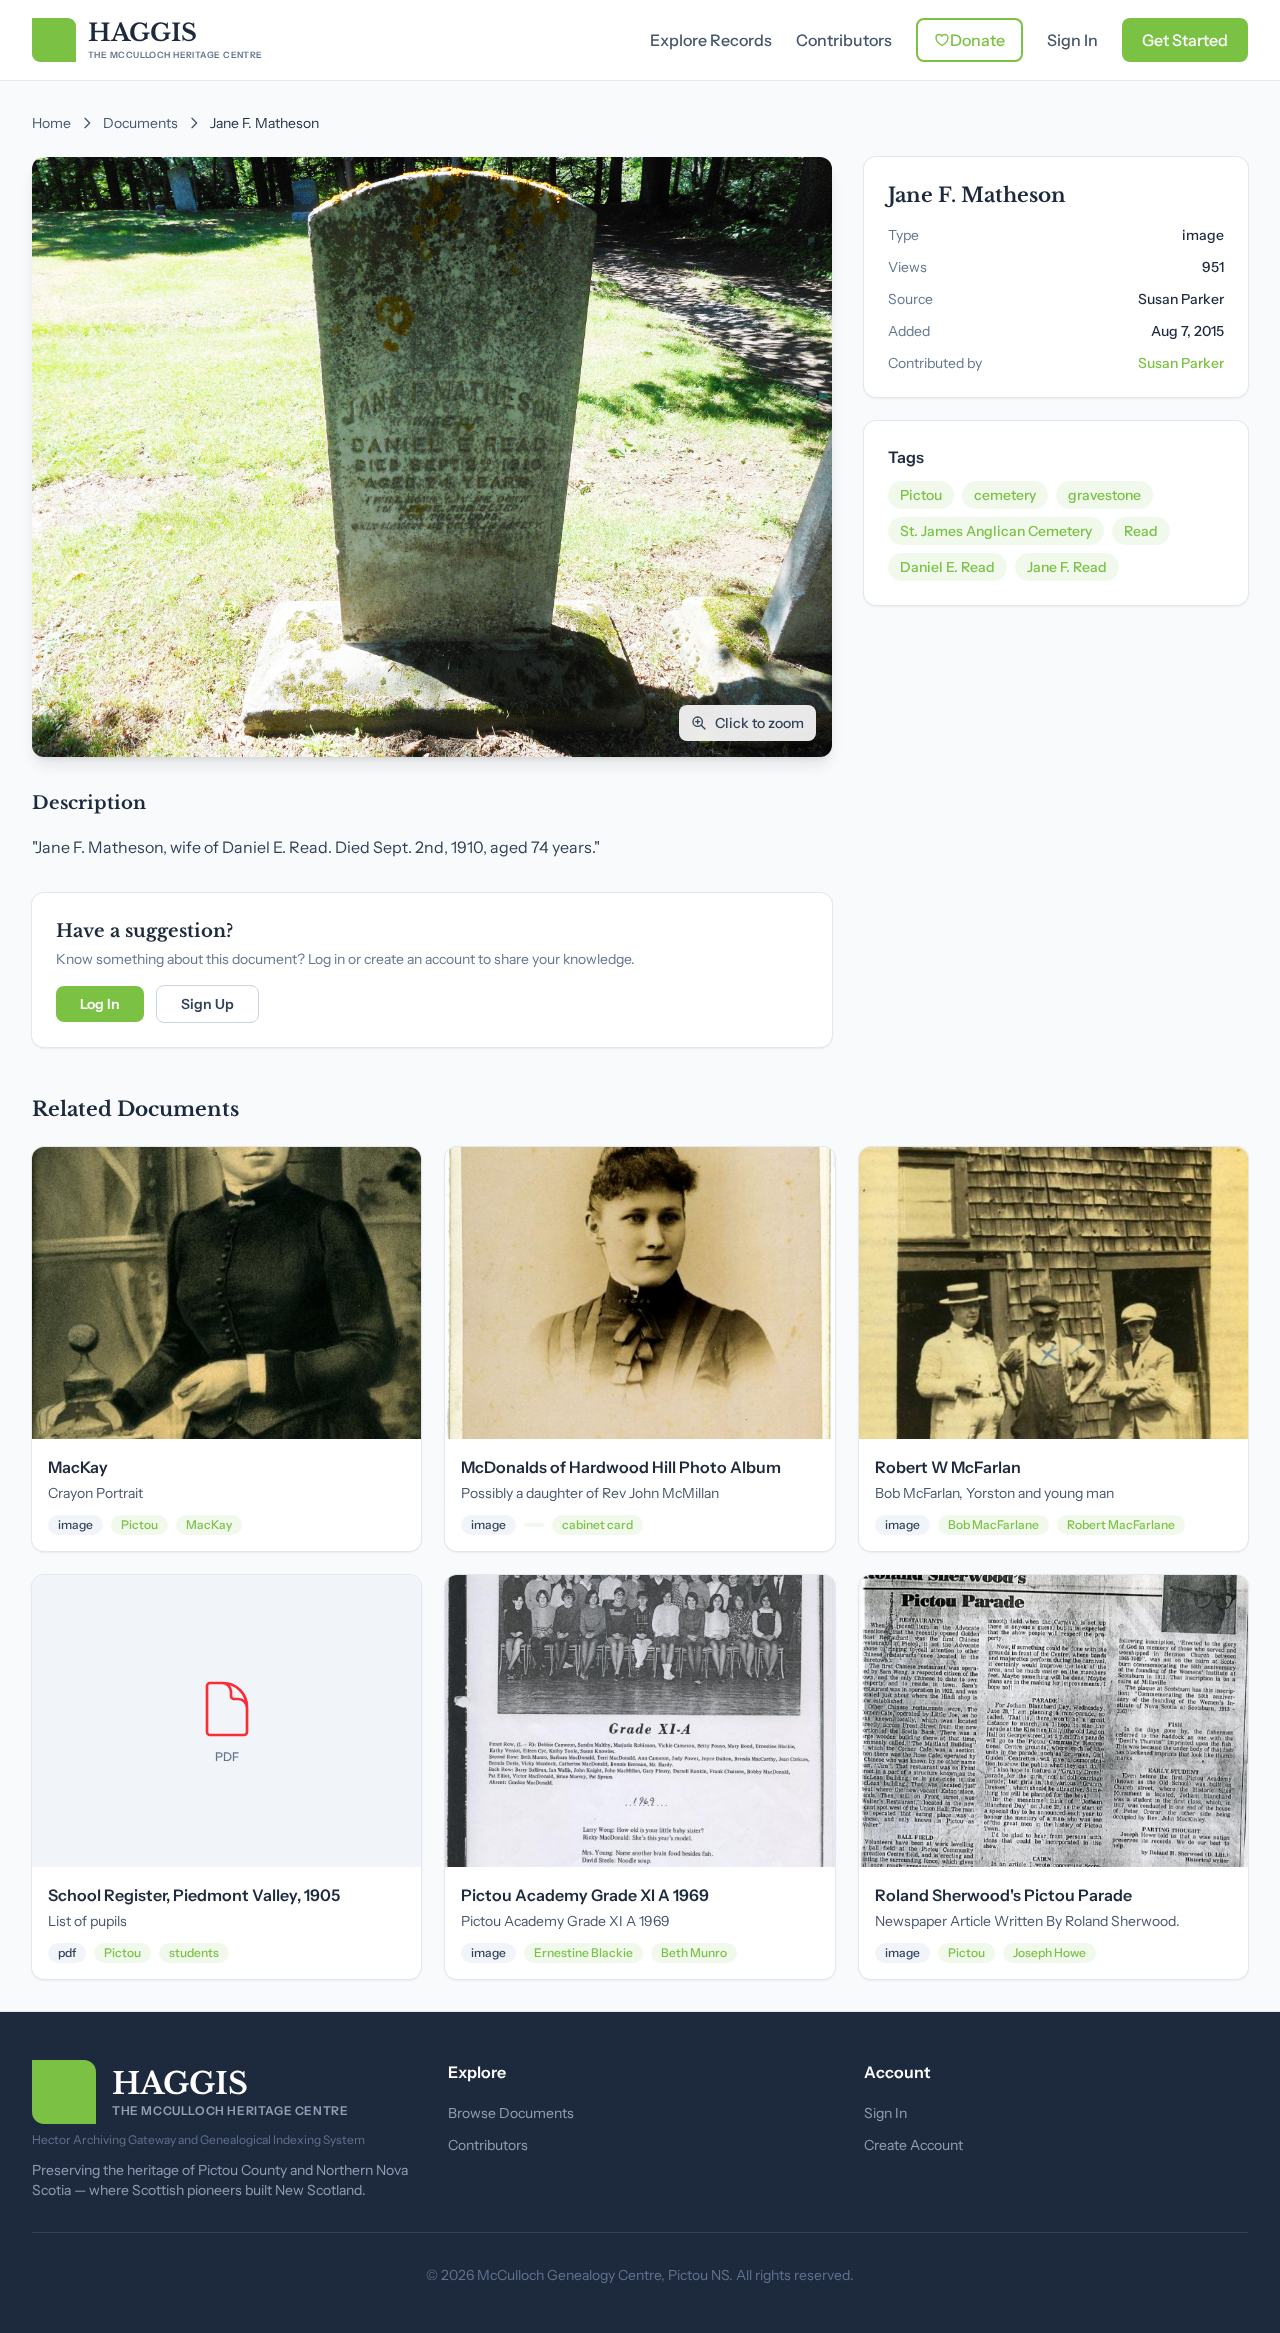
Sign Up (207, 1004)
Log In (100, 1004)
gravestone (1104, 495)
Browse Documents (511, 2113)
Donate (977, 40)
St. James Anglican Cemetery (996, 531)
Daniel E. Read (947, 567)
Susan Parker (1181, 363)
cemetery (1005, 495)
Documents (140, 123)
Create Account (913, 2145)
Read (1141, 531)
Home (51, 123)
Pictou (921, 495)
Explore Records (711, 40)
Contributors (844, 40)
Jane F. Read (1067, 567)
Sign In (1072, 40)
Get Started (1185, 40)
